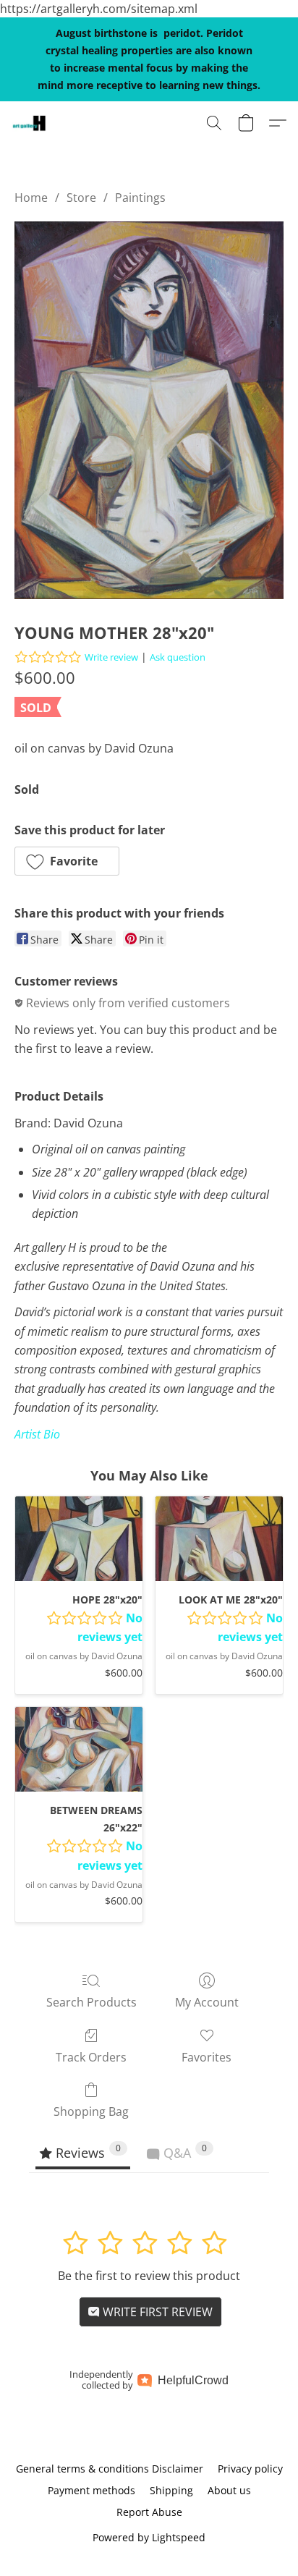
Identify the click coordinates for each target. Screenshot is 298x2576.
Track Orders (91, 2057)
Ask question (178, 657)
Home (31, 198)
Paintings (140, 198)
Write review (111, 657)
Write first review (156, 2312)
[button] (30, 123)
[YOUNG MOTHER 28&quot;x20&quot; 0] (149, 410)
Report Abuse (149, 2512)
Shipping (171, 2490)
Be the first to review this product (149, 2276)
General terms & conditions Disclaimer (110, 2469)
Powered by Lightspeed (149, 2537)
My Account (207, 2002)
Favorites (207, 2057)
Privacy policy (250, 2469)
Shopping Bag (91, 2111)
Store (81, 198)
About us (229, 2490)
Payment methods (91, 2490)
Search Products (91, 2002)
